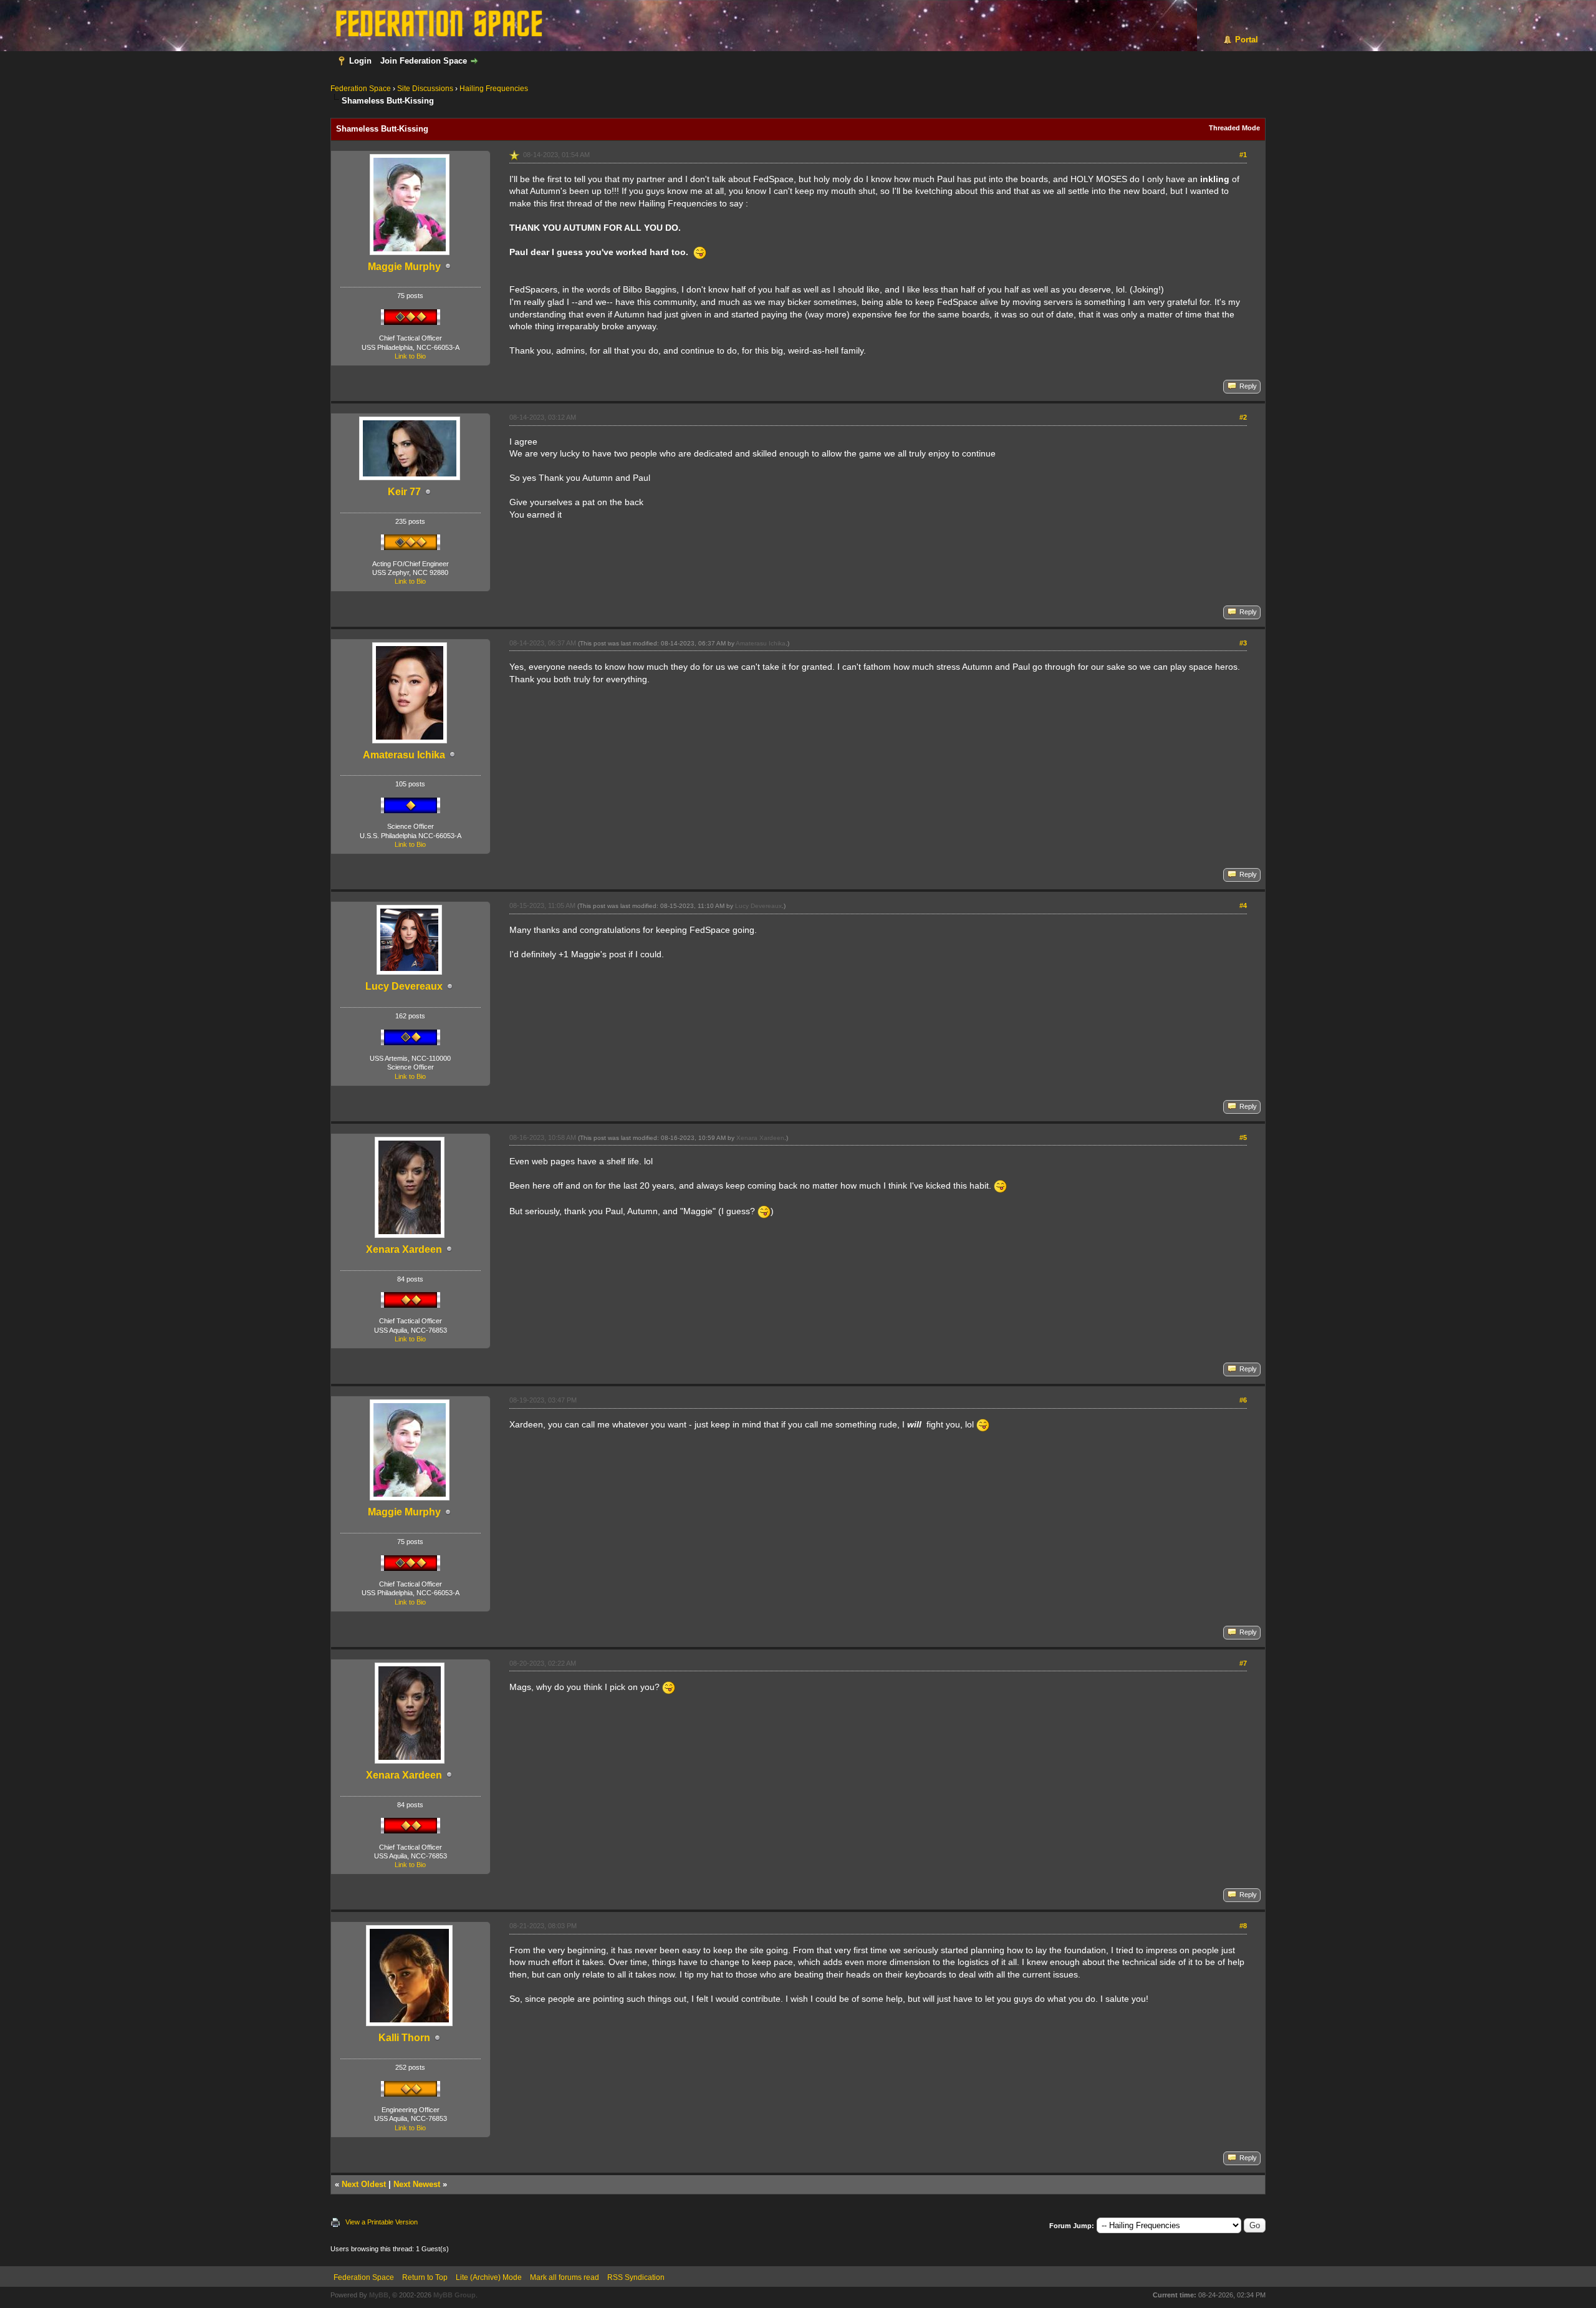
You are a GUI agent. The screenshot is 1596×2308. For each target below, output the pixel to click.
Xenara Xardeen (404, 1249)
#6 (1243, 1400)
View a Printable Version (382, 2222)
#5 (1243, 1137)
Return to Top (425, 2277)
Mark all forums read (565, 2277)
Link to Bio (410, 356)
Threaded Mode (1234, 128)
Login (360, 61)
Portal (1247, 40)
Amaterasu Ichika (404, 755)
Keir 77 (404, 492)
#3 (1243, 643)
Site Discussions (425, 89)
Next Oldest (364, 2184)
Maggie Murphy (404, 267)
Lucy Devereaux (404, 986)
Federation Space (361, 89)
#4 (1243, 905)
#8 (1243, 1926)
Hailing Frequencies (494, 89)
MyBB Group (454, 2295)
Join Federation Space (424, 61)
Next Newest (417, 2184)
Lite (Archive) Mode (489, 2277)
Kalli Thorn (404, 2038)
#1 (1243, 155)
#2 (1243, 417)
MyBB (379, 2295)
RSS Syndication (636, 2277)
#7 (1243, 1663)
